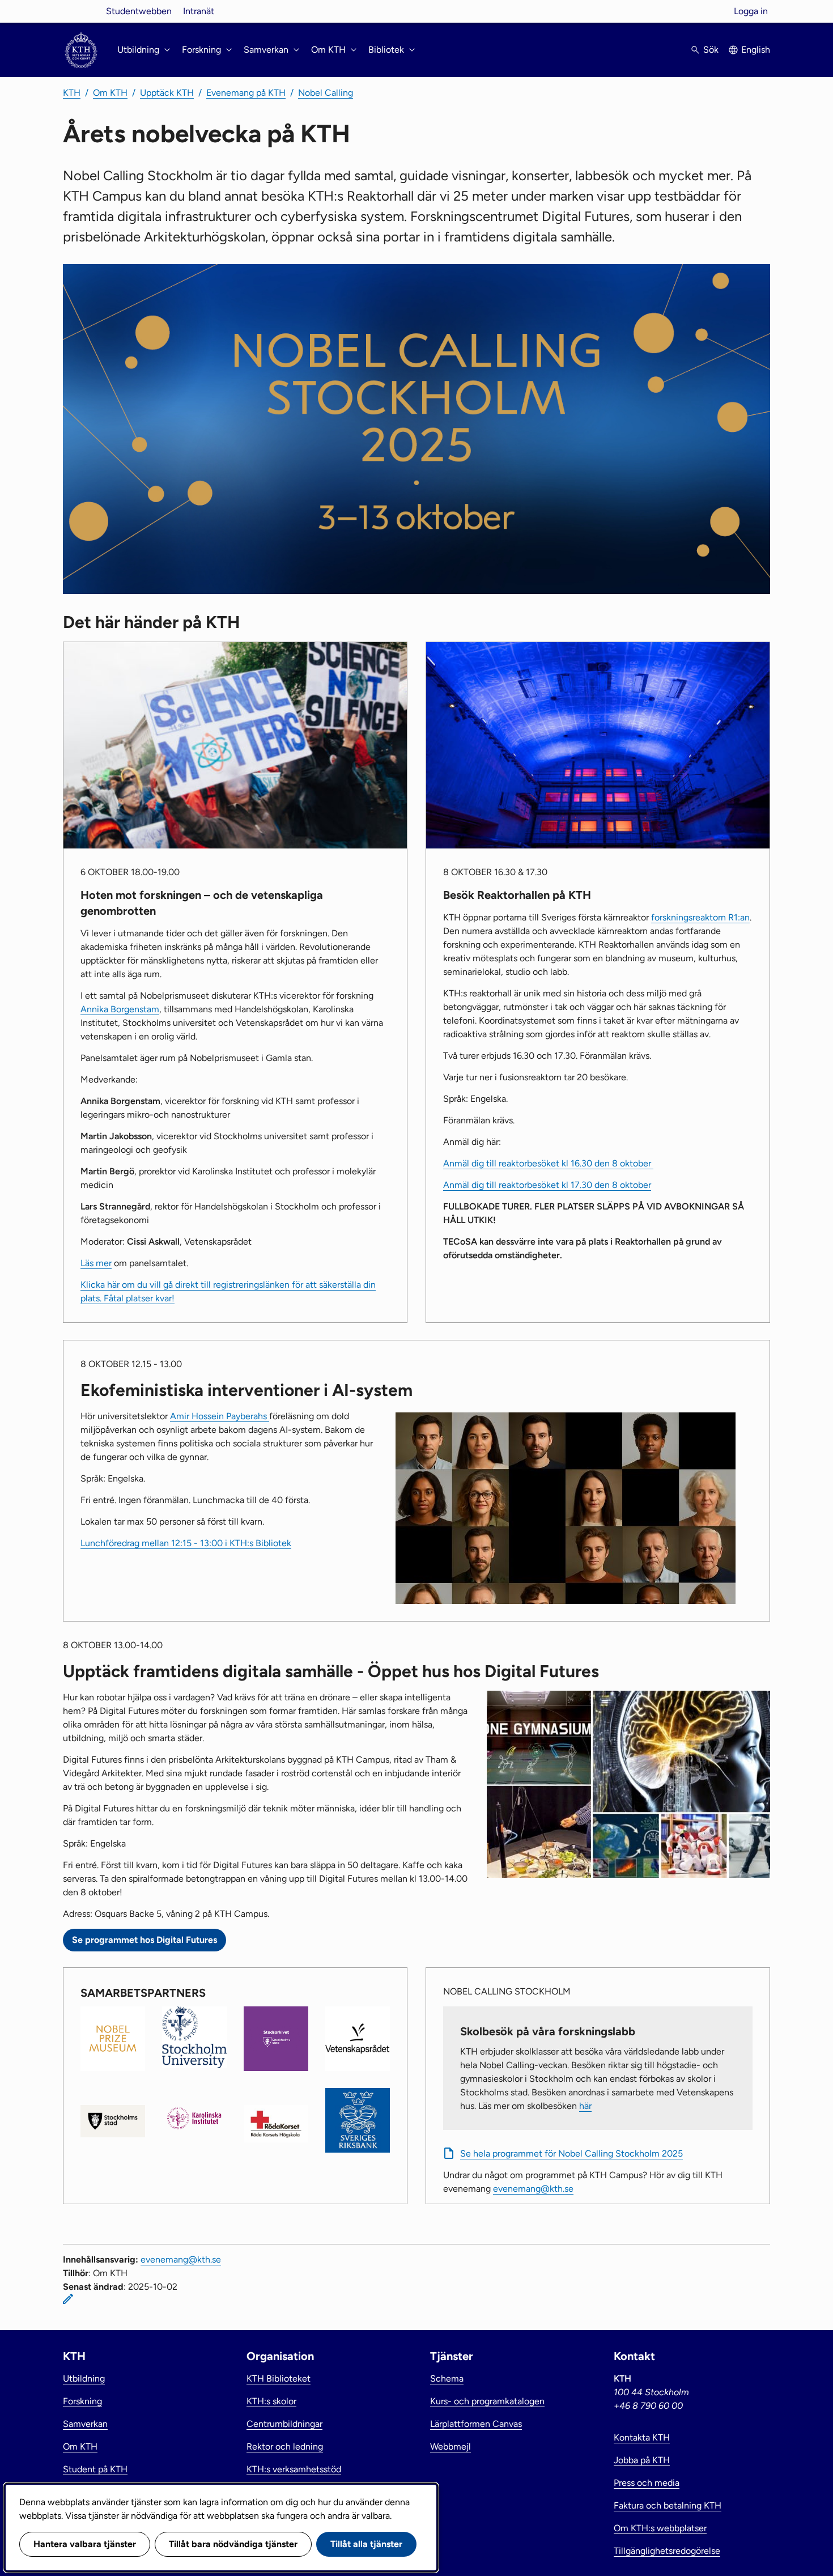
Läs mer (96, 1263)
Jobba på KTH (642, 2460)
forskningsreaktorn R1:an (700, 917)
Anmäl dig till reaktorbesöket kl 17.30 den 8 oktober (547, 1185)
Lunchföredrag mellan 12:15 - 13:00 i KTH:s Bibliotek (186, 1543)
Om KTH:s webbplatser (660, 2528)
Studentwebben (139, 11)
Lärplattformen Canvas (476, 2424)
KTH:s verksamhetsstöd (294, 2469)
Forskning (82, 2401)
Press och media (647, 2483)
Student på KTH (95, 2469)
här (585, 2106)
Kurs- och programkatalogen (487, 2401)
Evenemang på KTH (246, 93)
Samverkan (85, 2424)
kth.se (81, 11)
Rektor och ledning (285, 2446)
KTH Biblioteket (279, 2378)
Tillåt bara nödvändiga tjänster (233, 2544)
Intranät (199, 11)
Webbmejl (450, 2446)
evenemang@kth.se (533, 2189)
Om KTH (110, 93)
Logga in (751, 11)
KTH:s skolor (271, 2401)
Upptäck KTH (167, 93)
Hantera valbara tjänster (85, 2544)
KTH (72, 93)
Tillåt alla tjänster (366, 2544)
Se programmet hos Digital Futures (144, 1940)
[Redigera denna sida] (68, 2299)
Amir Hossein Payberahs (220, 1416)
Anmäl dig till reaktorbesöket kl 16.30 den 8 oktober (548, 1163)
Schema (447, 2378)
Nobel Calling (326, 93)
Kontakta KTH (642, 2437)
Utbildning (84, 2378)
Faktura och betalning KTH (668, 2505)
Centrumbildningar (284, 2424)
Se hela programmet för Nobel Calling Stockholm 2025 (571, 2153)
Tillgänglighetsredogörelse (667, 2551)
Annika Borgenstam (120, 1009)
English (756, 50)
